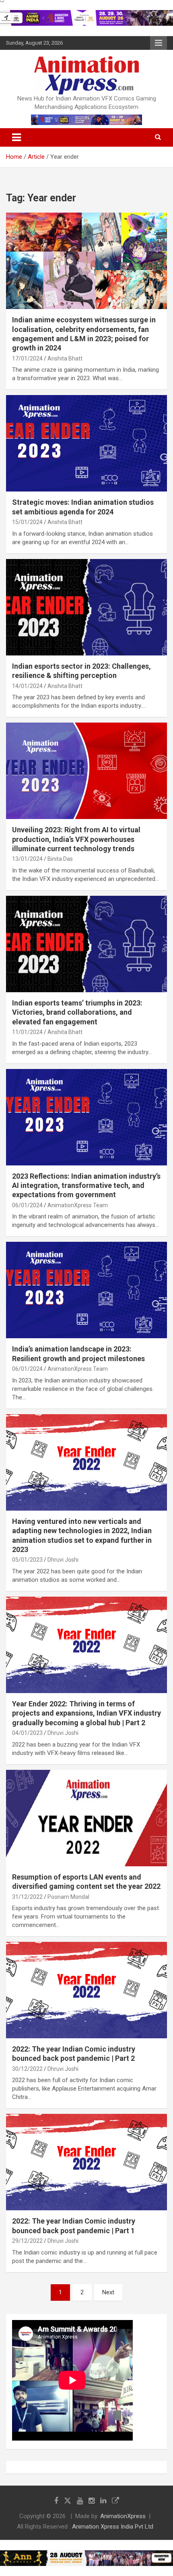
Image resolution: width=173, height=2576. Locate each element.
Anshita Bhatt (65, 358)
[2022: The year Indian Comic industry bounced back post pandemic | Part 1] (86, 2162)
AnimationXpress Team (78, 1205)
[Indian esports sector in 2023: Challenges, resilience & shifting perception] (86, 607)
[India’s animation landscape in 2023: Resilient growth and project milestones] (86, 1290)
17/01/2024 (27, 358)
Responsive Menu (159, 43)
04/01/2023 (27, 1733)
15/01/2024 (27, 522)
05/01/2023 (27, 1560)
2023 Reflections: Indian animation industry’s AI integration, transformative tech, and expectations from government (86, 1186)
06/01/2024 (27, 1205)
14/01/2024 (27, 686)
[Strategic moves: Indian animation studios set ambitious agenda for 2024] (86, 443)
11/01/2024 (27, 1032)
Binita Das (60, 859)
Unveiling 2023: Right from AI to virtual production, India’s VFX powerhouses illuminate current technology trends (76, 839)
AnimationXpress (123, 2516)
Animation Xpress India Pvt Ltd (113, 2527)
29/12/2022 (27, 2241)
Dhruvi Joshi (63, 1560)
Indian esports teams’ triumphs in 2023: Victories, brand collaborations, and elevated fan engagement (77, 1012)
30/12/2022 (27, 2069)
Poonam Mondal (68, 1897)
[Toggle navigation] (16, 137)
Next (108, 2292)
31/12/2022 (27, 1897)
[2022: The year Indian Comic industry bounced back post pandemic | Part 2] (86, 1990)
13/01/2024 (27, 859)
